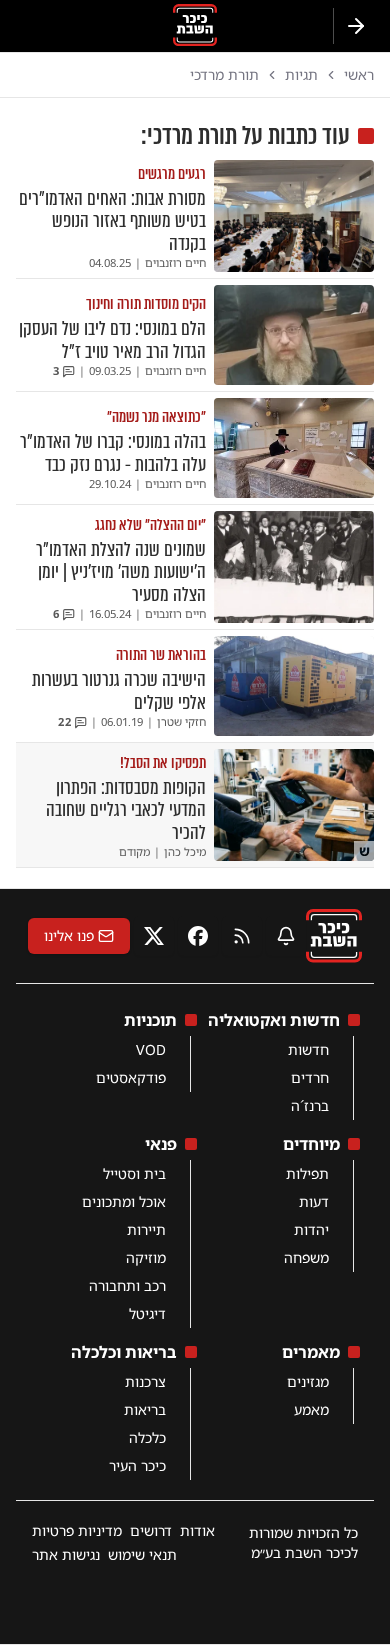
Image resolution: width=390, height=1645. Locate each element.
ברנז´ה (310, 1105)
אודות (197, 1530)
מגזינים (308, 1381)
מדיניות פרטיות (77, 1530)
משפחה (306, 1257)
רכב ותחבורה (127, 1285)
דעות (314, 1201)
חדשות (308, 1049)
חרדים (310, 1077)
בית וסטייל (134, 1173)
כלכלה (147, 1437)
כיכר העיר (137, 1465)
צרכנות (145, 1381)
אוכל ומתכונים (124, 1201)
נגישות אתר (66, 1554)
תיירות (146, 1229)
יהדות (311, 1229)
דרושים (151, 1530)
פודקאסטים (131, 1077)
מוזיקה (146, 1257)
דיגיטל (147, 1313)
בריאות (145, 1409)
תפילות (307, 1173)
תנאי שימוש (142, 1554)
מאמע (311, 1409)
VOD (151, 1049)
